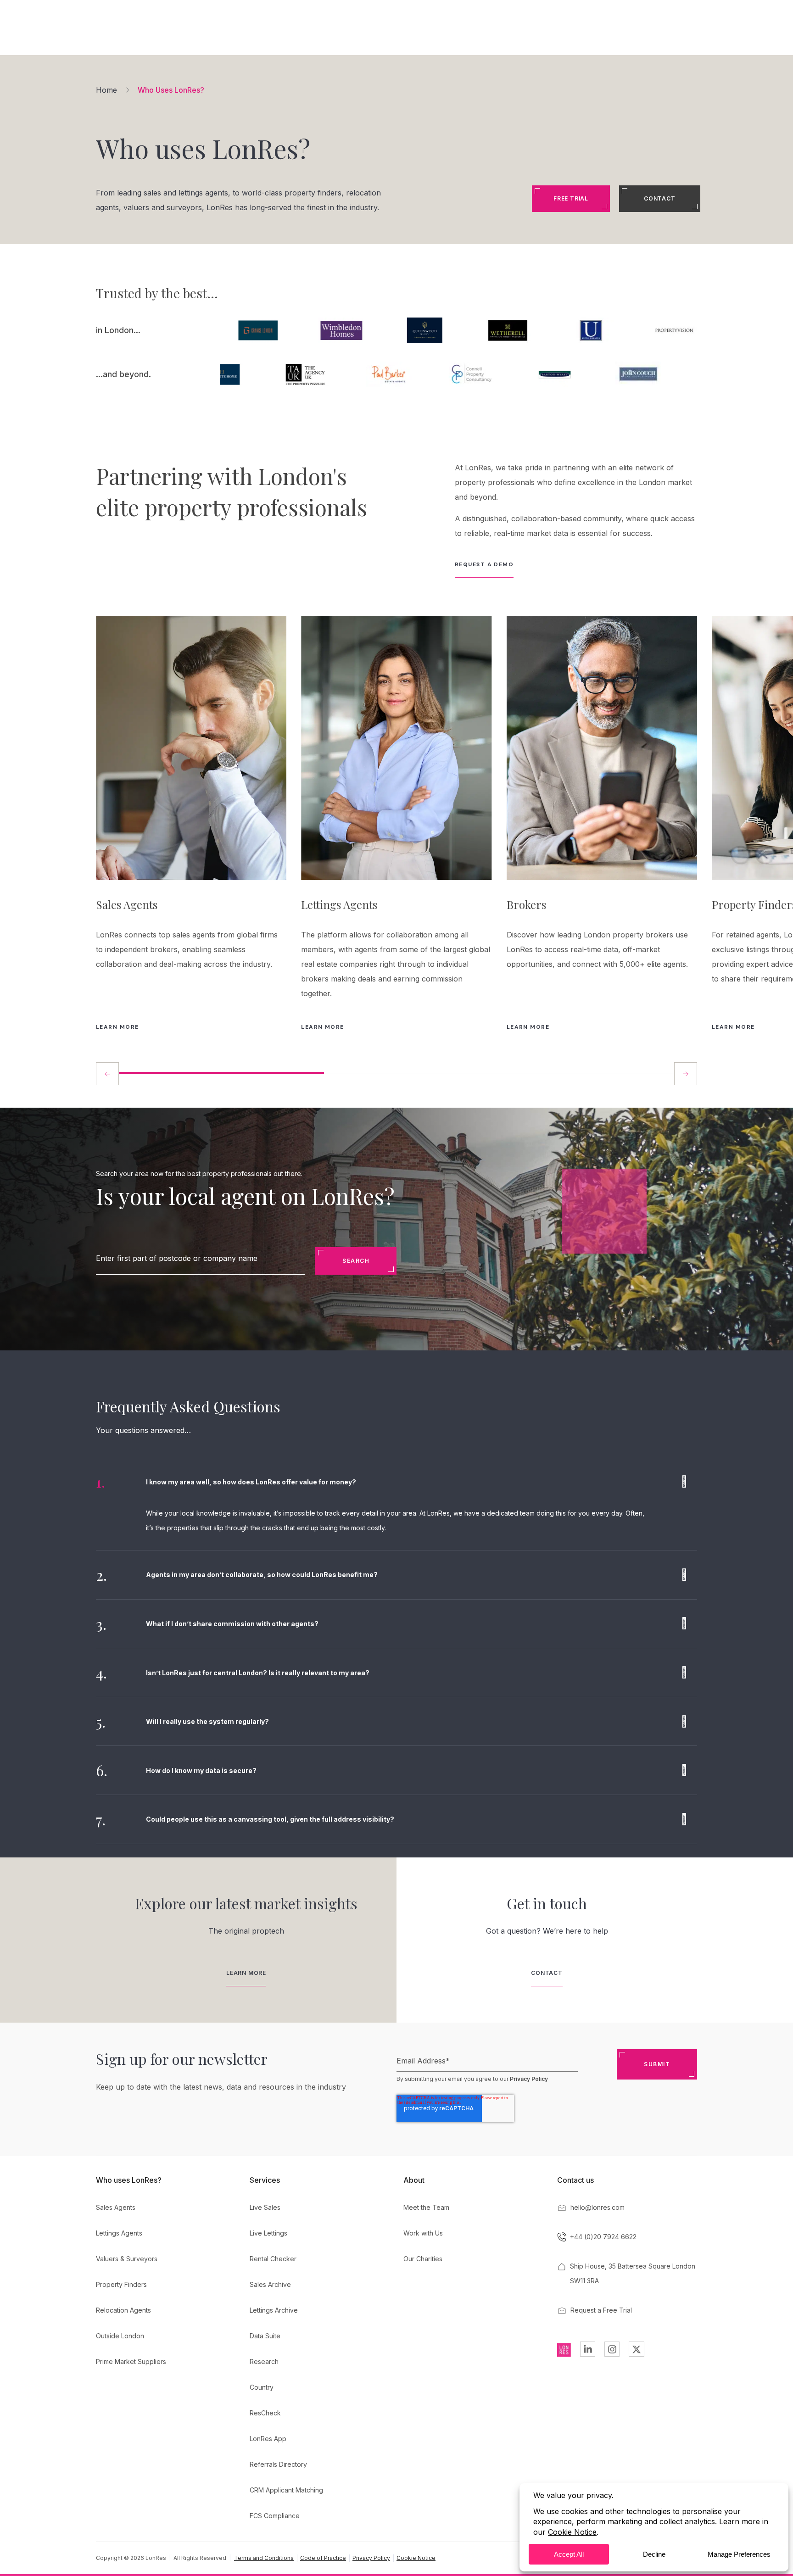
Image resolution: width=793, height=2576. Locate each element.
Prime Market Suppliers (131, 2361)
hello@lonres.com (598, 2207)
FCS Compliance (275, 2516)
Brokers (526, 904)
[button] (686, 1074)
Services (265, 2180)
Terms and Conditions (264, 2558)
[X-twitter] (636, 2349)
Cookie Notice (416, 2558)
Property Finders (121, 2284)
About (414, 2180)
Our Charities (423, 2259)
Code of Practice (323, 2558)
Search (356, 1261)
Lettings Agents (339, 904)
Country (262, 2387)
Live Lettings (268, 2233)
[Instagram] (612, 2349)
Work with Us (423, 2233)
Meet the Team (426, 2207)
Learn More (117, 1027)
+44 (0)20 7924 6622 (603, 2237)
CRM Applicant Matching (286, 2490)
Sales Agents (127, 904)
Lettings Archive (274, 2310)
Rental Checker (273, 2259)
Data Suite (265, 2336)
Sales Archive (270, 2284)
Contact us (575, 2180)
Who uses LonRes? (129, 2180)
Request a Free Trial (601, 2310)
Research (264, 2361)
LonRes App (268, 2439)
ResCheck (265, 2413)
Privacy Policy (529, 2079)
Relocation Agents (123, 2310)
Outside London (120, 2336)
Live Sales (265, 2207)
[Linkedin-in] (588, 2349)
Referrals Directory (278, 2464)
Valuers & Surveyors (127, 2259)
